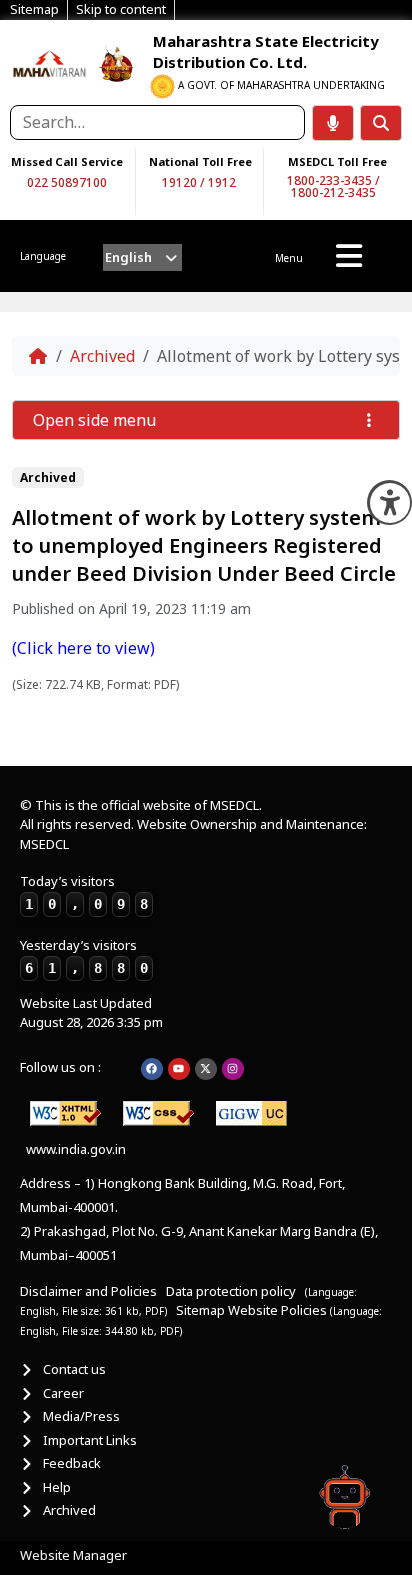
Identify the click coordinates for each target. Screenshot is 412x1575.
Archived (102, 356)
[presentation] (142, 257)
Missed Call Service (67, 161)
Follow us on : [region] (60, 1067)
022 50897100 (67, 182)
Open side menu (94, 420)
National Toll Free (200, 161)
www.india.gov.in (76, 1149)
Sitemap (200, 1310)
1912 (222, 182)
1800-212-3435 (333, 192)
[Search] (381, 123)
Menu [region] (289, 258)
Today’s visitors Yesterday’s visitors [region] (84, 924)
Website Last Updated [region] (91, 1013)
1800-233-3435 (329, 180)
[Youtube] (179, 1069)
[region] (50, 62)
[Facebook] (152, 1069)
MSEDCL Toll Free (337, 161)
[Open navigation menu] (349, 256)
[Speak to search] (333, 123)
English (128, 257)
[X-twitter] (206, 1069)
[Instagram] (233, 1069)
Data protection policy (232, 1291)
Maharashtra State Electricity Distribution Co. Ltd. (266, 51)
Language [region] (43, 256)
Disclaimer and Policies (88, 1291)
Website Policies (279, 1310)
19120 (179, 182)
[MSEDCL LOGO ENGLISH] (50, 62)
